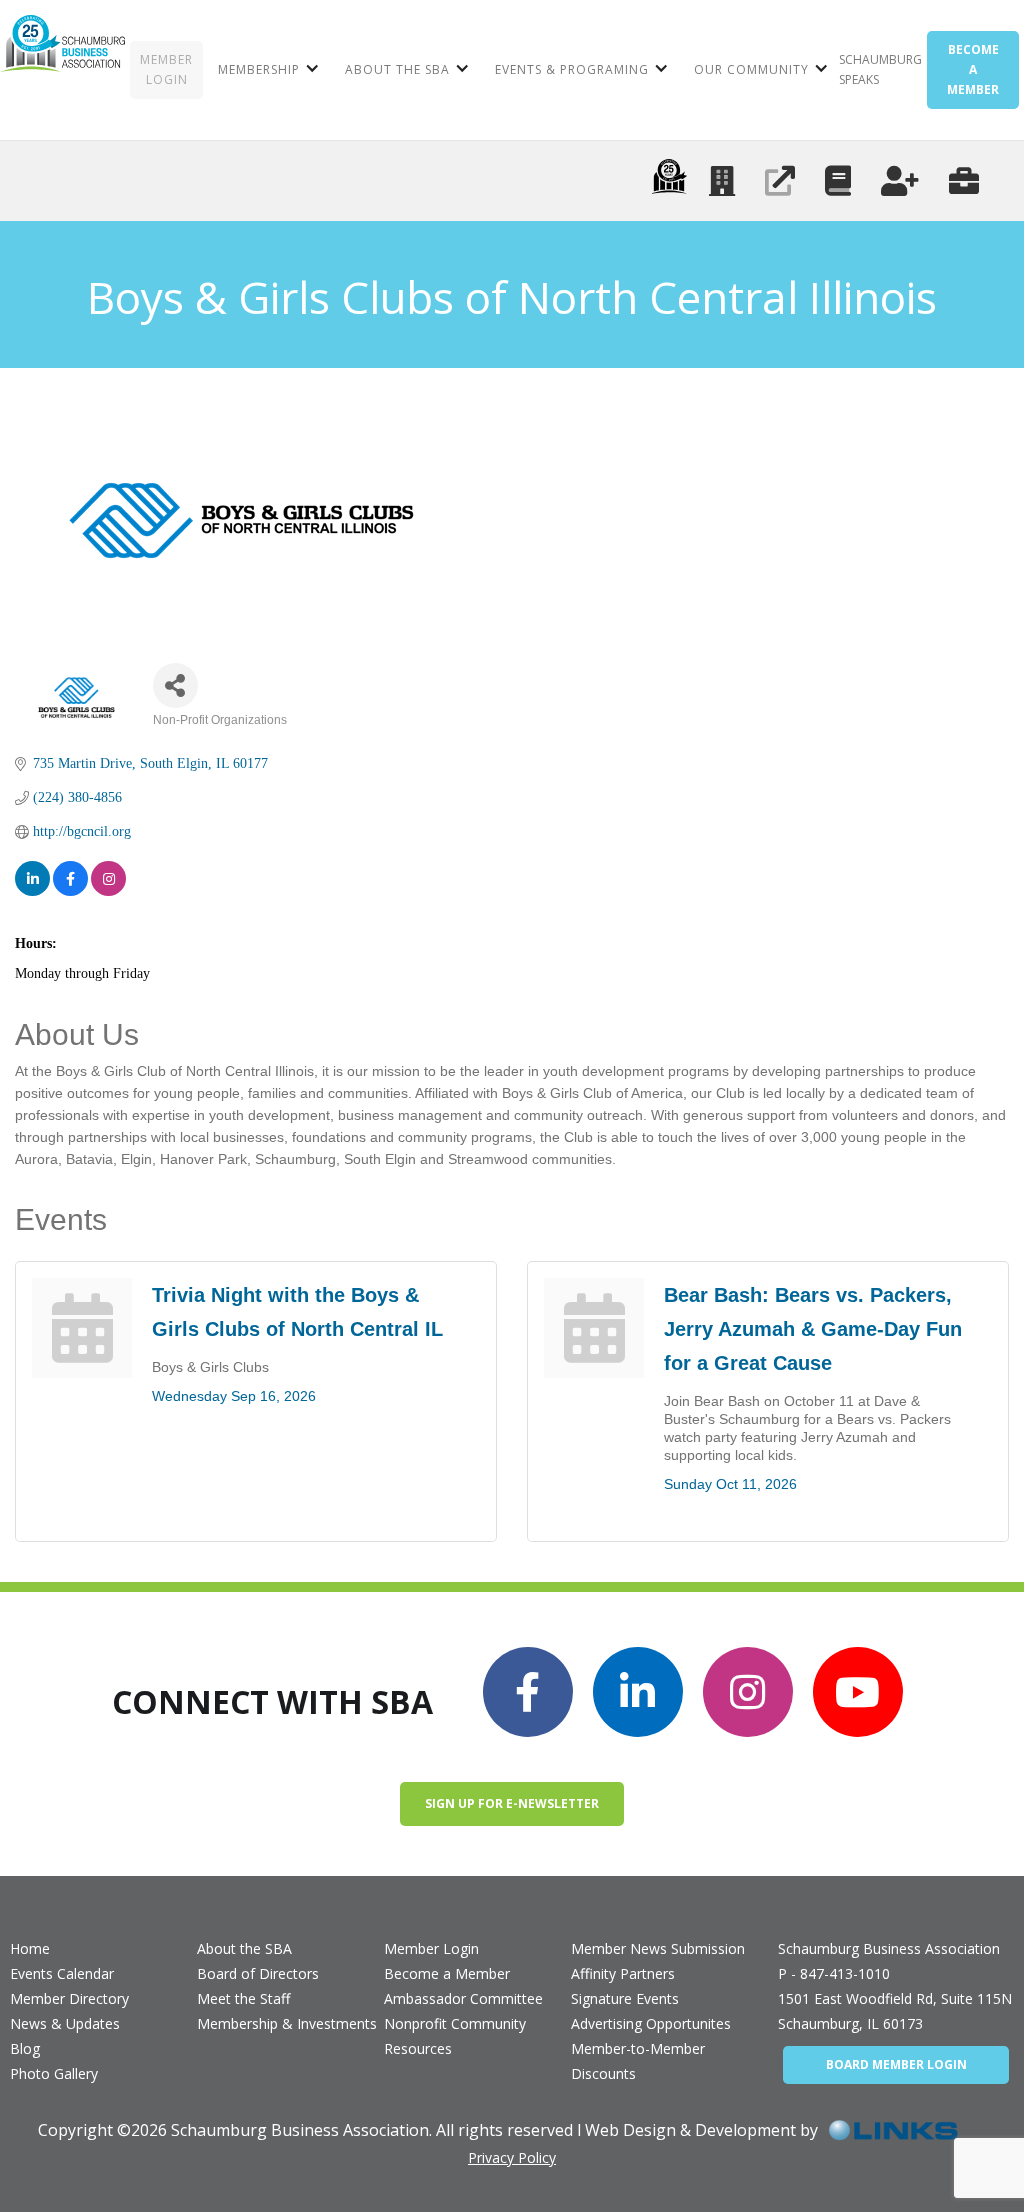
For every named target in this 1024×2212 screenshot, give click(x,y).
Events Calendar (62, 1973)
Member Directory (69, 1998)
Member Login (431, 1948)
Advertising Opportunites (651, 2023)
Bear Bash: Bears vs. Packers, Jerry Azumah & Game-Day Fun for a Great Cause (813, 1329)
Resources (418, 2048)
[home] (62, 70)
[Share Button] (175, 685)
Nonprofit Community (455, 2023)
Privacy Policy (512, 2157)
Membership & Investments (287, 2023)
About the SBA (244, 1948)
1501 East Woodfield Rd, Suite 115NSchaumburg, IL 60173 (895, 2011)
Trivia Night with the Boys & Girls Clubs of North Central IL (297, 1312)
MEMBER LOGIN (166, 69)
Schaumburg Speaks (880, 69)
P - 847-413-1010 (834, 1973)
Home (30, 1948)
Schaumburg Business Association (889, 1948)
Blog (25, 2048)
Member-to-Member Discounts (638, 2061)
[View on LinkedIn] (32, 878)
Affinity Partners (623, 1973)
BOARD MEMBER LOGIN (896, 2064)
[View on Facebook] (70, 878)
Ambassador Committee (463, 1998)
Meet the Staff (243, 1998)
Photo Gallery (54, 2073)
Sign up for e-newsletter (512, 1803)
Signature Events (625, 1998)
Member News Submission (658, 1948)
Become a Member (447, 1973)
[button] (266, 70)
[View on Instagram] (108, 878)
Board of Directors (258, 1973)
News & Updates (65, 2023)
